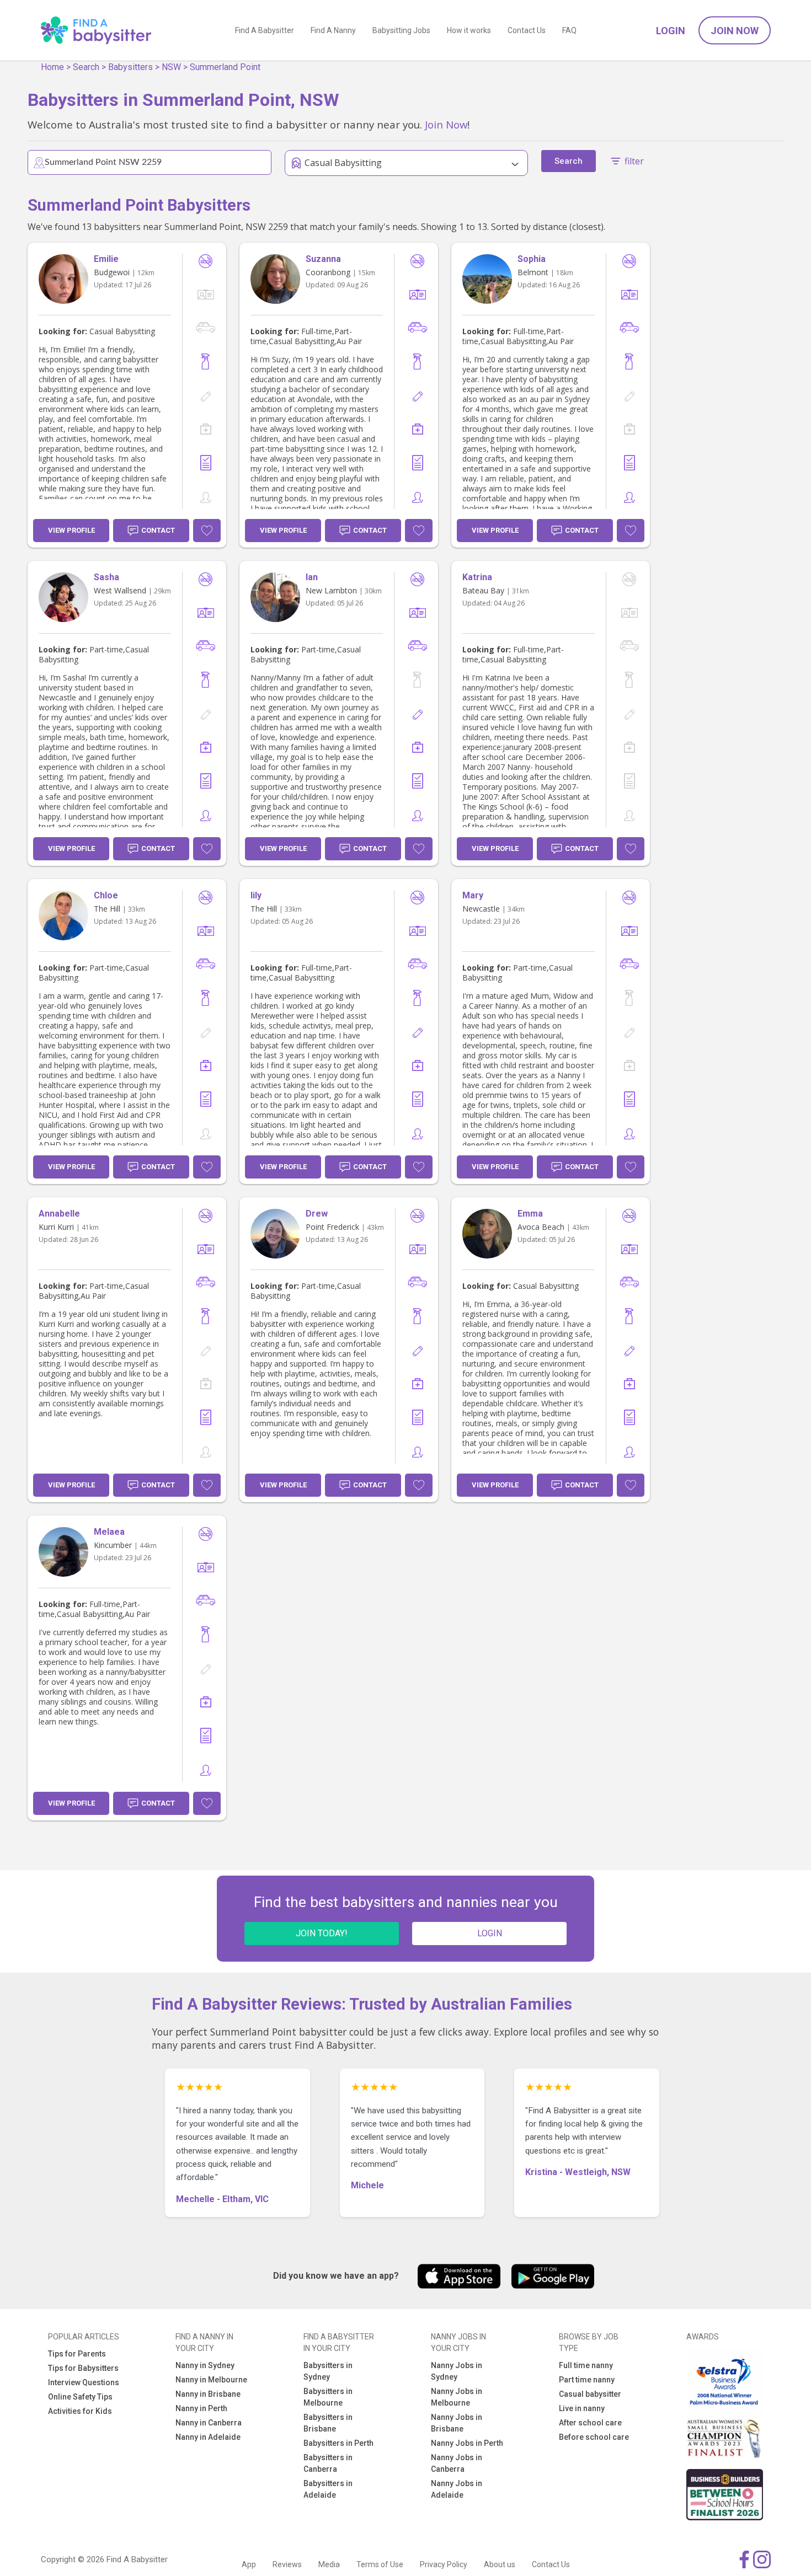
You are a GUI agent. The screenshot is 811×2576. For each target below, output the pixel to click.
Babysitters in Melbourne (328, 2397)
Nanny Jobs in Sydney (457, 2371)
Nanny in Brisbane (208, 2394)
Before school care (594, 2437)
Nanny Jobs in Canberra (457, 2463)
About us (500, 2564)
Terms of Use (380, 2564)
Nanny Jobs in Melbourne (457, 2397)
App (249, 2564)
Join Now (735, 31)
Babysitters (130, 67)
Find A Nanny (333, 30)
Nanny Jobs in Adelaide (457, 2489)
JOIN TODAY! (322, 1933)
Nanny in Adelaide (208, 2437)
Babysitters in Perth (338, 2443)
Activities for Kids (80, 2411)
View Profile (71, 530)
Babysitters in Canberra (328, 2463)
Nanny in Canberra (209, 2423)
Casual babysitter (590, 2394)
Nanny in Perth (201, 2408)
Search (86, 67)
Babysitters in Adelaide (328, 2489)
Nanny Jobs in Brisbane (457, 2423)
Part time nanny (587, 2380)
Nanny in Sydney (205, 2365)
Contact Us (527, 30)
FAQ (569, 30)
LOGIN (490, 1933)
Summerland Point (225, 67)
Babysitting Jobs (401, 30)
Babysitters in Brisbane (328, 2423)
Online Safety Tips (80, 2397)
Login (671, 31)
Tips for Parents (77, 2354)
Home (52, 67)
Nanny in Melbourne (211, 2380)
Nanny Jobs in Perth (467, 2443)
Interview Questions (84, 2382)
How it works (469, 30)
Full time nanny (586, 2365)
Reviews (287, 2564)
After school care (590, 2423)
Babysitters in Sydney (328, 2371)
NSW (171, 67)
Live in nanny (582, 2408)
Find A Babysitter (265, 30)
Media (329, 2564)
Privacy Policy (444, 2564)
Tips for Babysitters (83, 2368)
